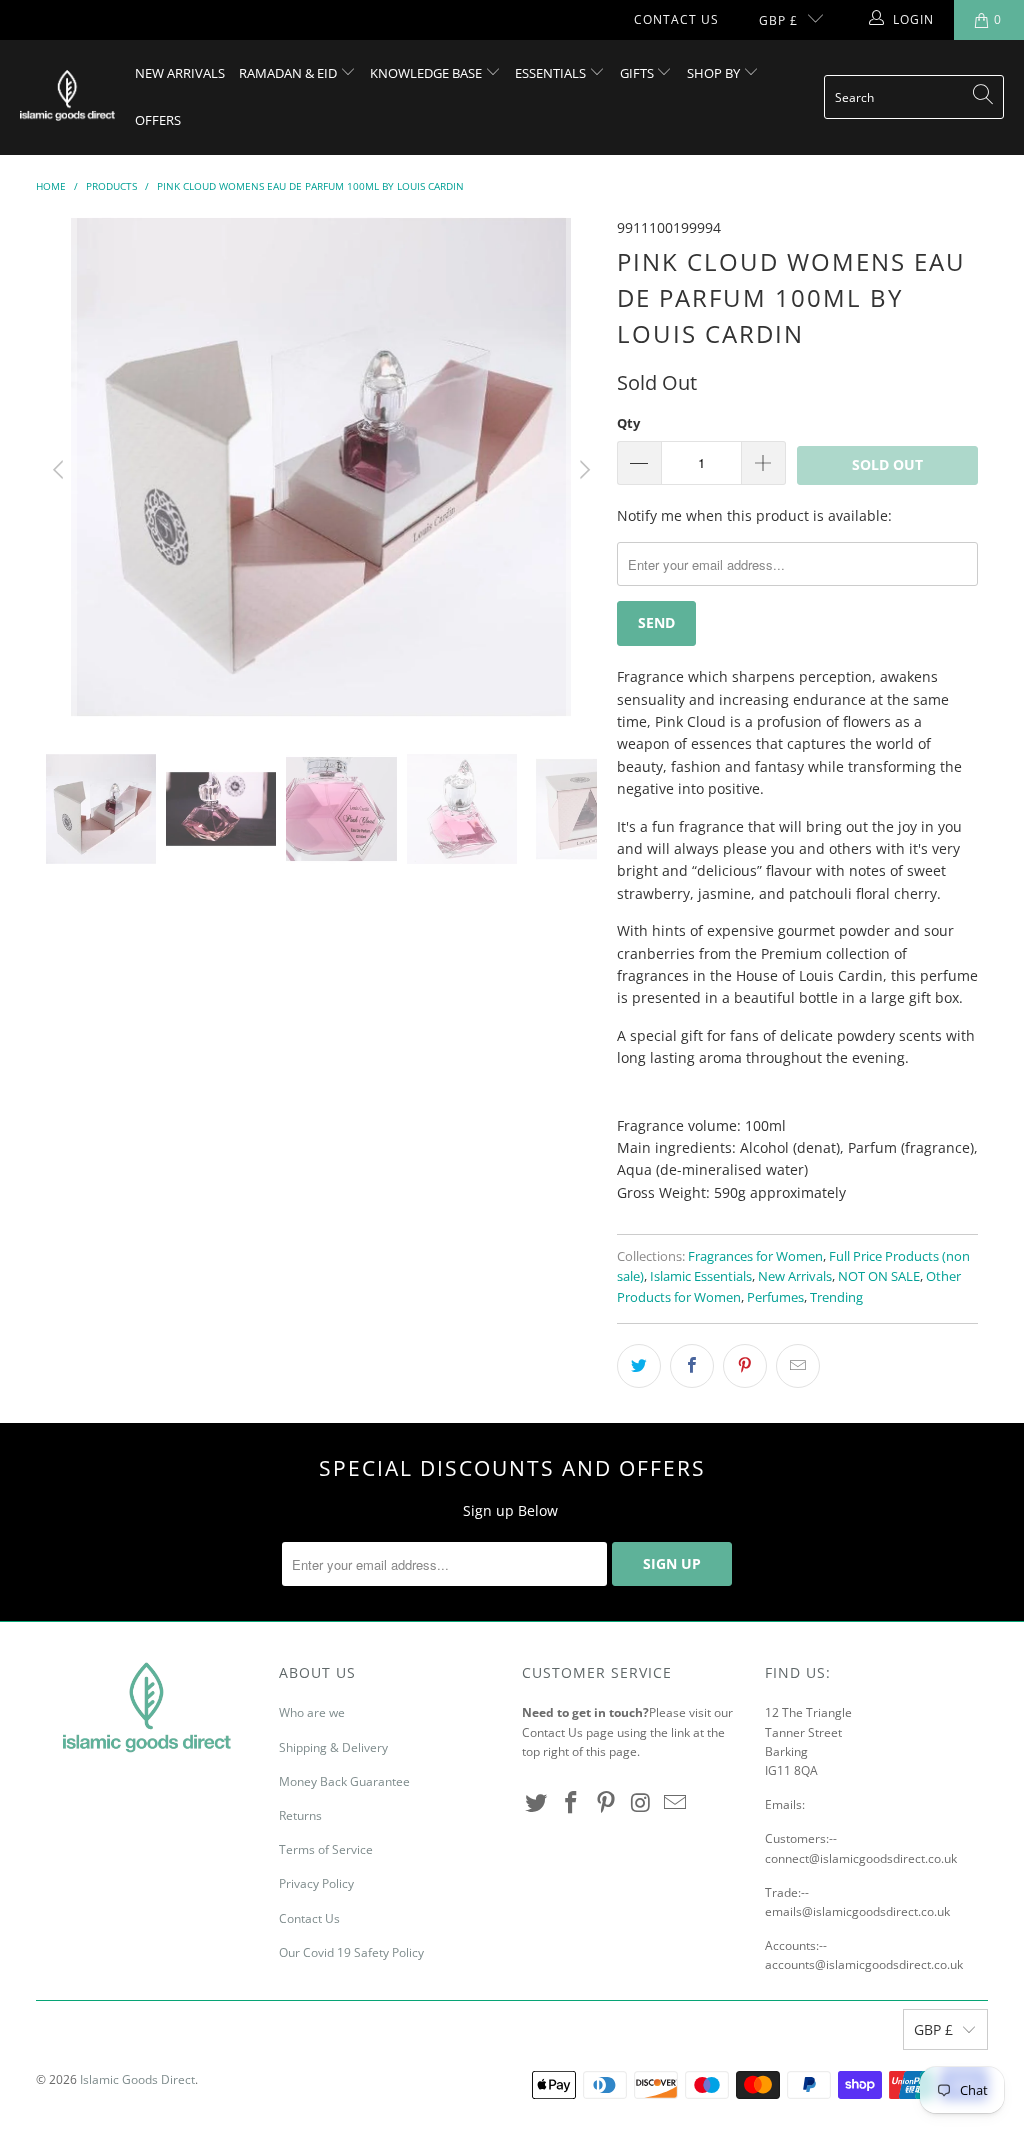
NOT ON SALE (879, 1276)
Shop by (715, 73)
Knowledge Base (427, 73)
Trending (836, 1297)
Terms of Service (326, 1849)
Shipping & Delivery (333, 1747)
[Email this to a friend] (798, 1366)
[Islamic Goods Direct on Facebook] (572, 1803)
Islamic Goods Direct (137, 2079)
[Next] (582, 470)
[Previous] (61, 470)
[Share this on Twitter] (639, 1366)
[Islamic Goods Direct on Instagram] (641, 1803)
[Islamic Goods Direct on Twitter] (537, 1803)
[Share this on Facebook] (692, 1366)
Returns (300, 1815)
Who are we (312, 1712)
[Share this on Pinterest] (745, 1366)
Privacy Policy (316, 1883)
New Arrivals (180, 73)
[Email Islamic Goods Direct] (676, 1803)
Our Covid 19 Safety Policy (351, 1952)
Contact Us (676, 19)
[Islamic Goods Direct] (67, 97)
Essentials (552, 73)
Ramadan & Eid (289, 73)
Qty (628, 423)
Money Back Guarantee (344, 1781)
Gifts (638, 73)
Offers (158, 120)
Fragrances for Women (755, 1256)
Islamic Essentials (701, 1276)
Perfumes (775, 1297)
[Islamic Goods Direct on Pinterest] (606, 1803)
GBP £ (778, 20)
